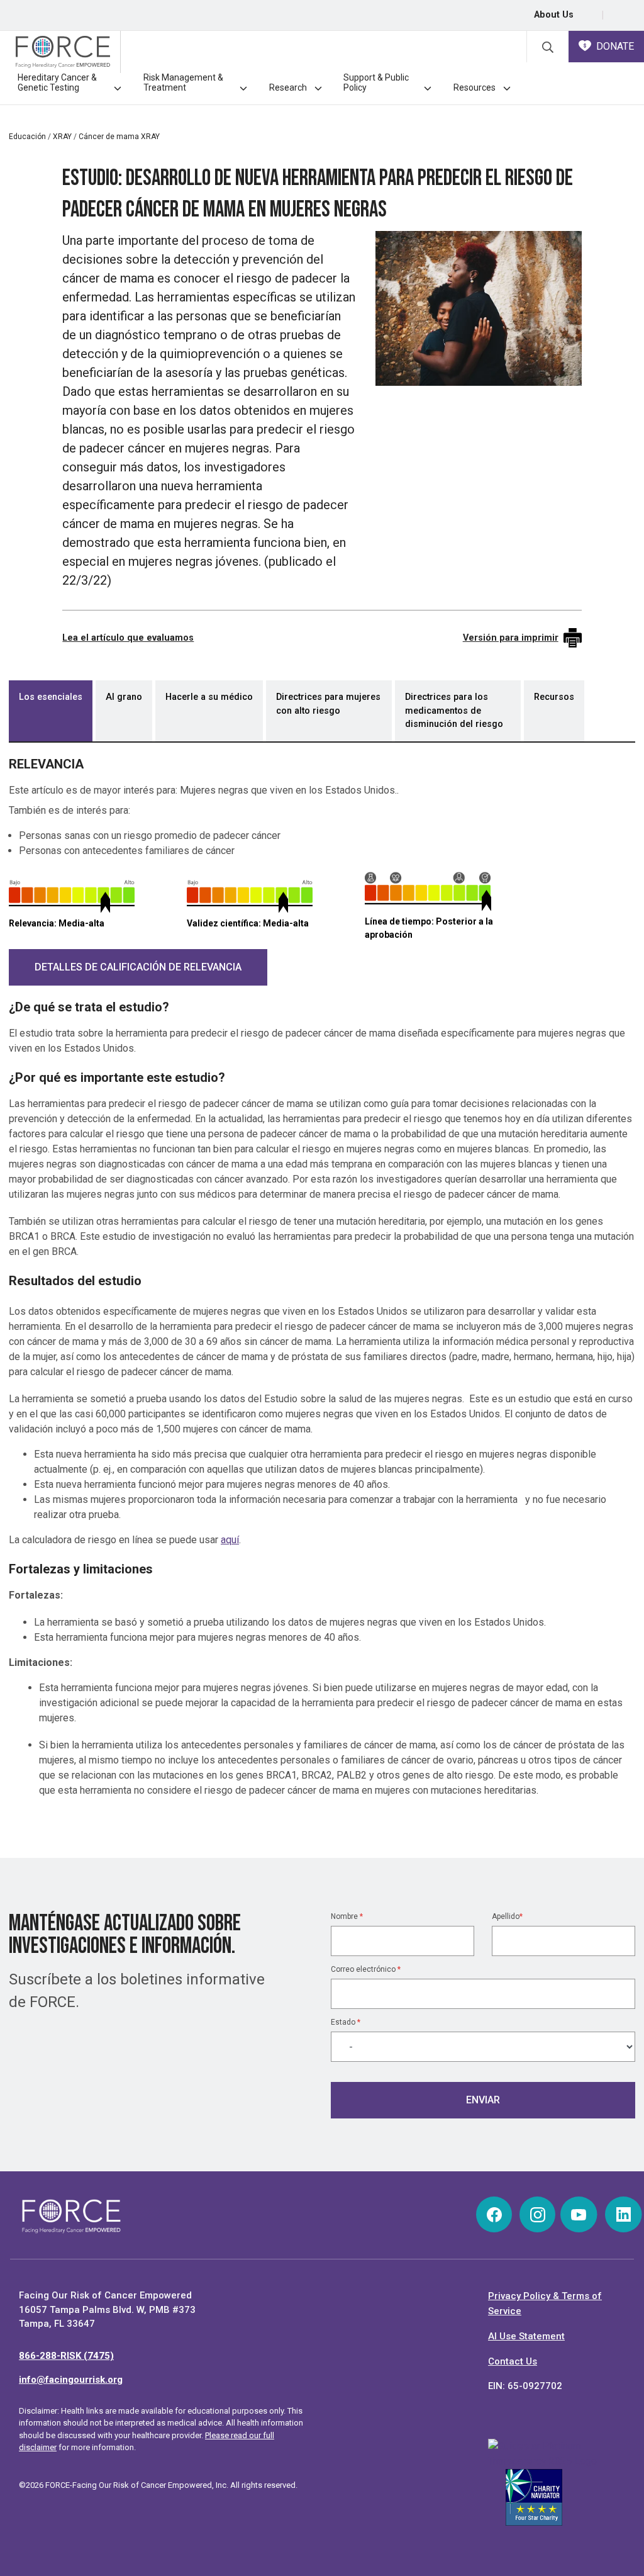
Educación (27, 137)
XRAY (62, 137)
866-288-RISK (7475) (66, 2356)
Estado (346, 2022)
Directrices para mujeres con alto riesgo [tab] (328, 704)
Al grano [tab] (124, 697)
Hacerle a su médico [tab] (209, 697)
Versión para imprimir (511, 638)
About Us (554, 15)
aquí (230, 1540)
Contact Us (513, 2361)
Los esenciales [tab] (51, 697)
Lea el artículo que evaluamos (128, 638)
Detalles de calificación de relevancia (138, 967)
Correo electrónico (366, 1969)
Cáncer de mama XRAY (119, 137)
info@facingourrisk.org (71, 2380)
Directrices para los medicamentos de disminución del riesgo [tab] (454, 711)
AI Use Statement (526, 2336)
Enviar (483, 2100)
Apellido (507, 1916)
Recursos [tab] (554, 697)
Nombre (347, 1916)
